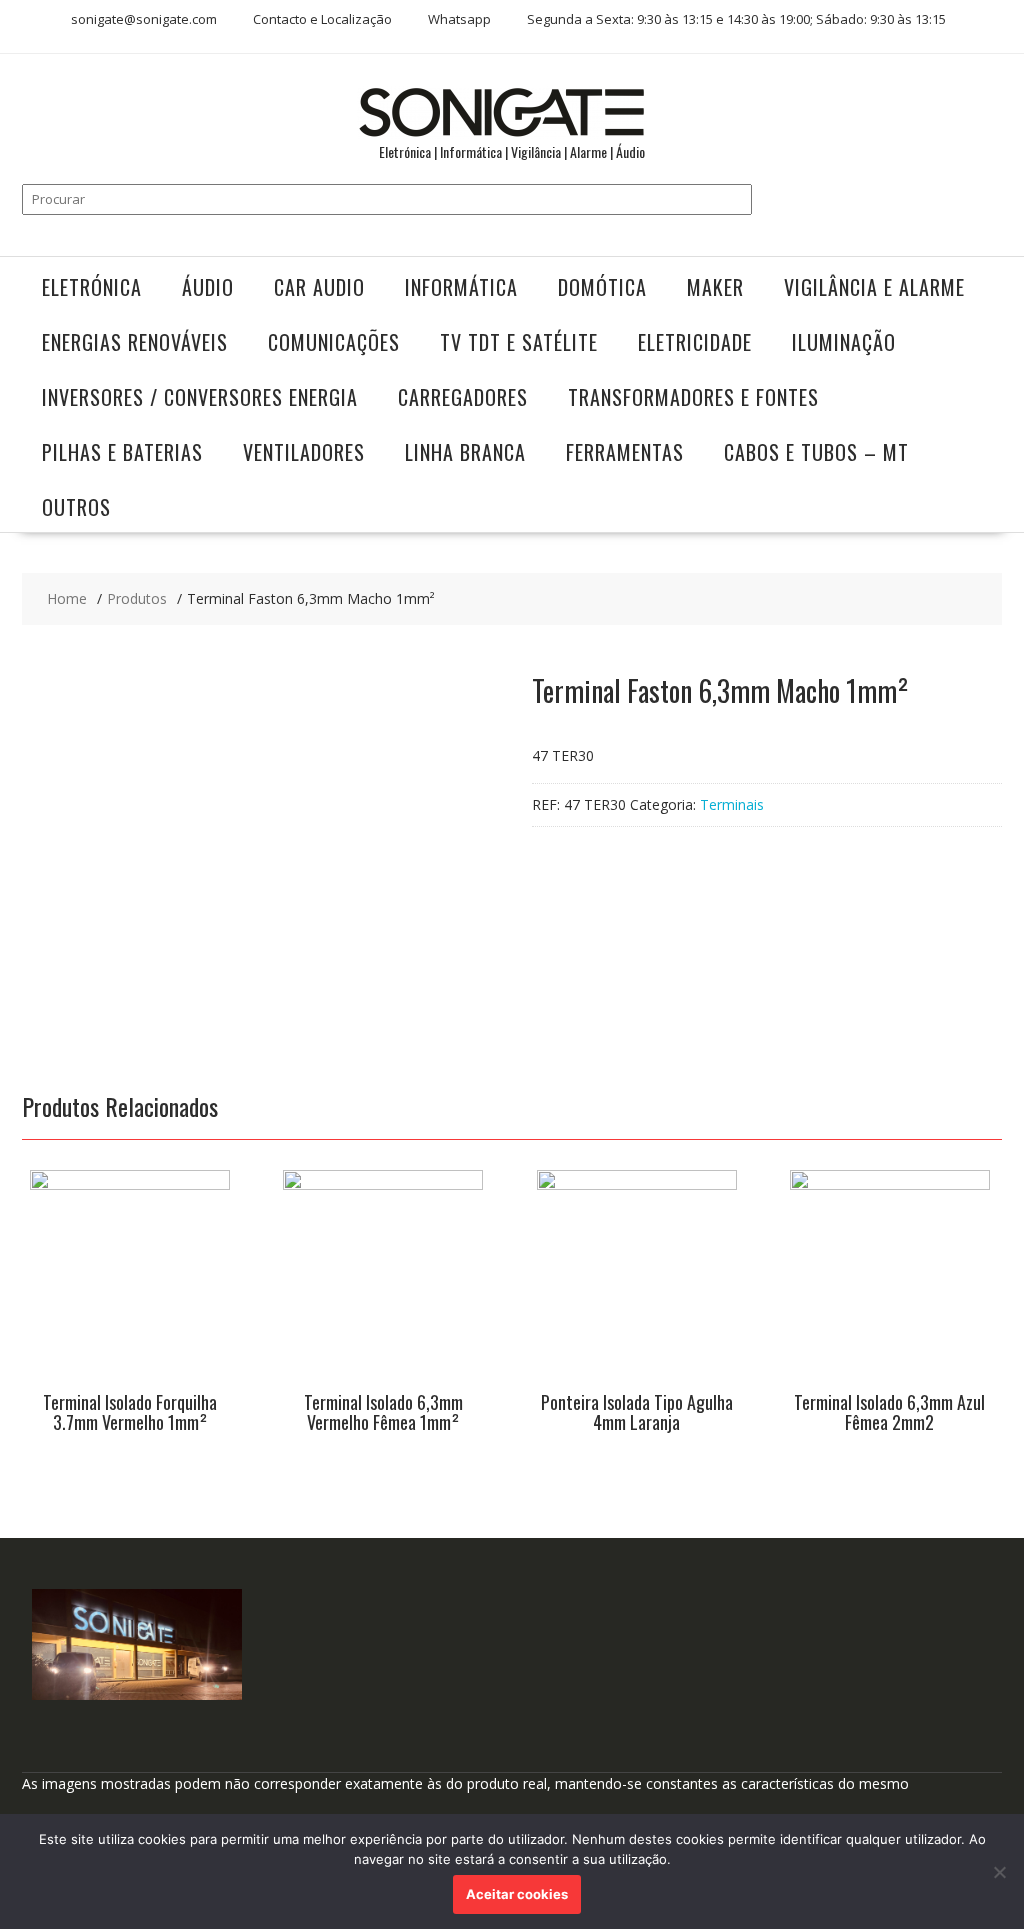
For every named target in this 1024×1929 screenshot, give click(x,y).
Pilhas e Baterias (122, 452)
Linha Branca (465, 452)
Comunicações (334, 342)
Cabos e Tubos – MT (816, 452)
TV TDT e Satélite (519, 342)
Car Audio (319, 287)
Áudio (208, 287)
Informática (461, 287)
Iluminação (844, 342)
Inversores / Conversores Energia (200, 397)
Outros (76, 507)
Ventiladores (304, 452)
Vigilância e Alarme (874, 287)
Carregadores (463, 397)
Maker (715, 287)
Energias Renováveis (135, 342)
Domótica (602, 287)
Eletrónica (92, 287)
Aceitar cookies (517, 1894)
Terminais (732, 804)
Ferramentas (625, 452)
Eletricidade (695, 342)
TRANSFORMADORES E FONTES (693, 397)
